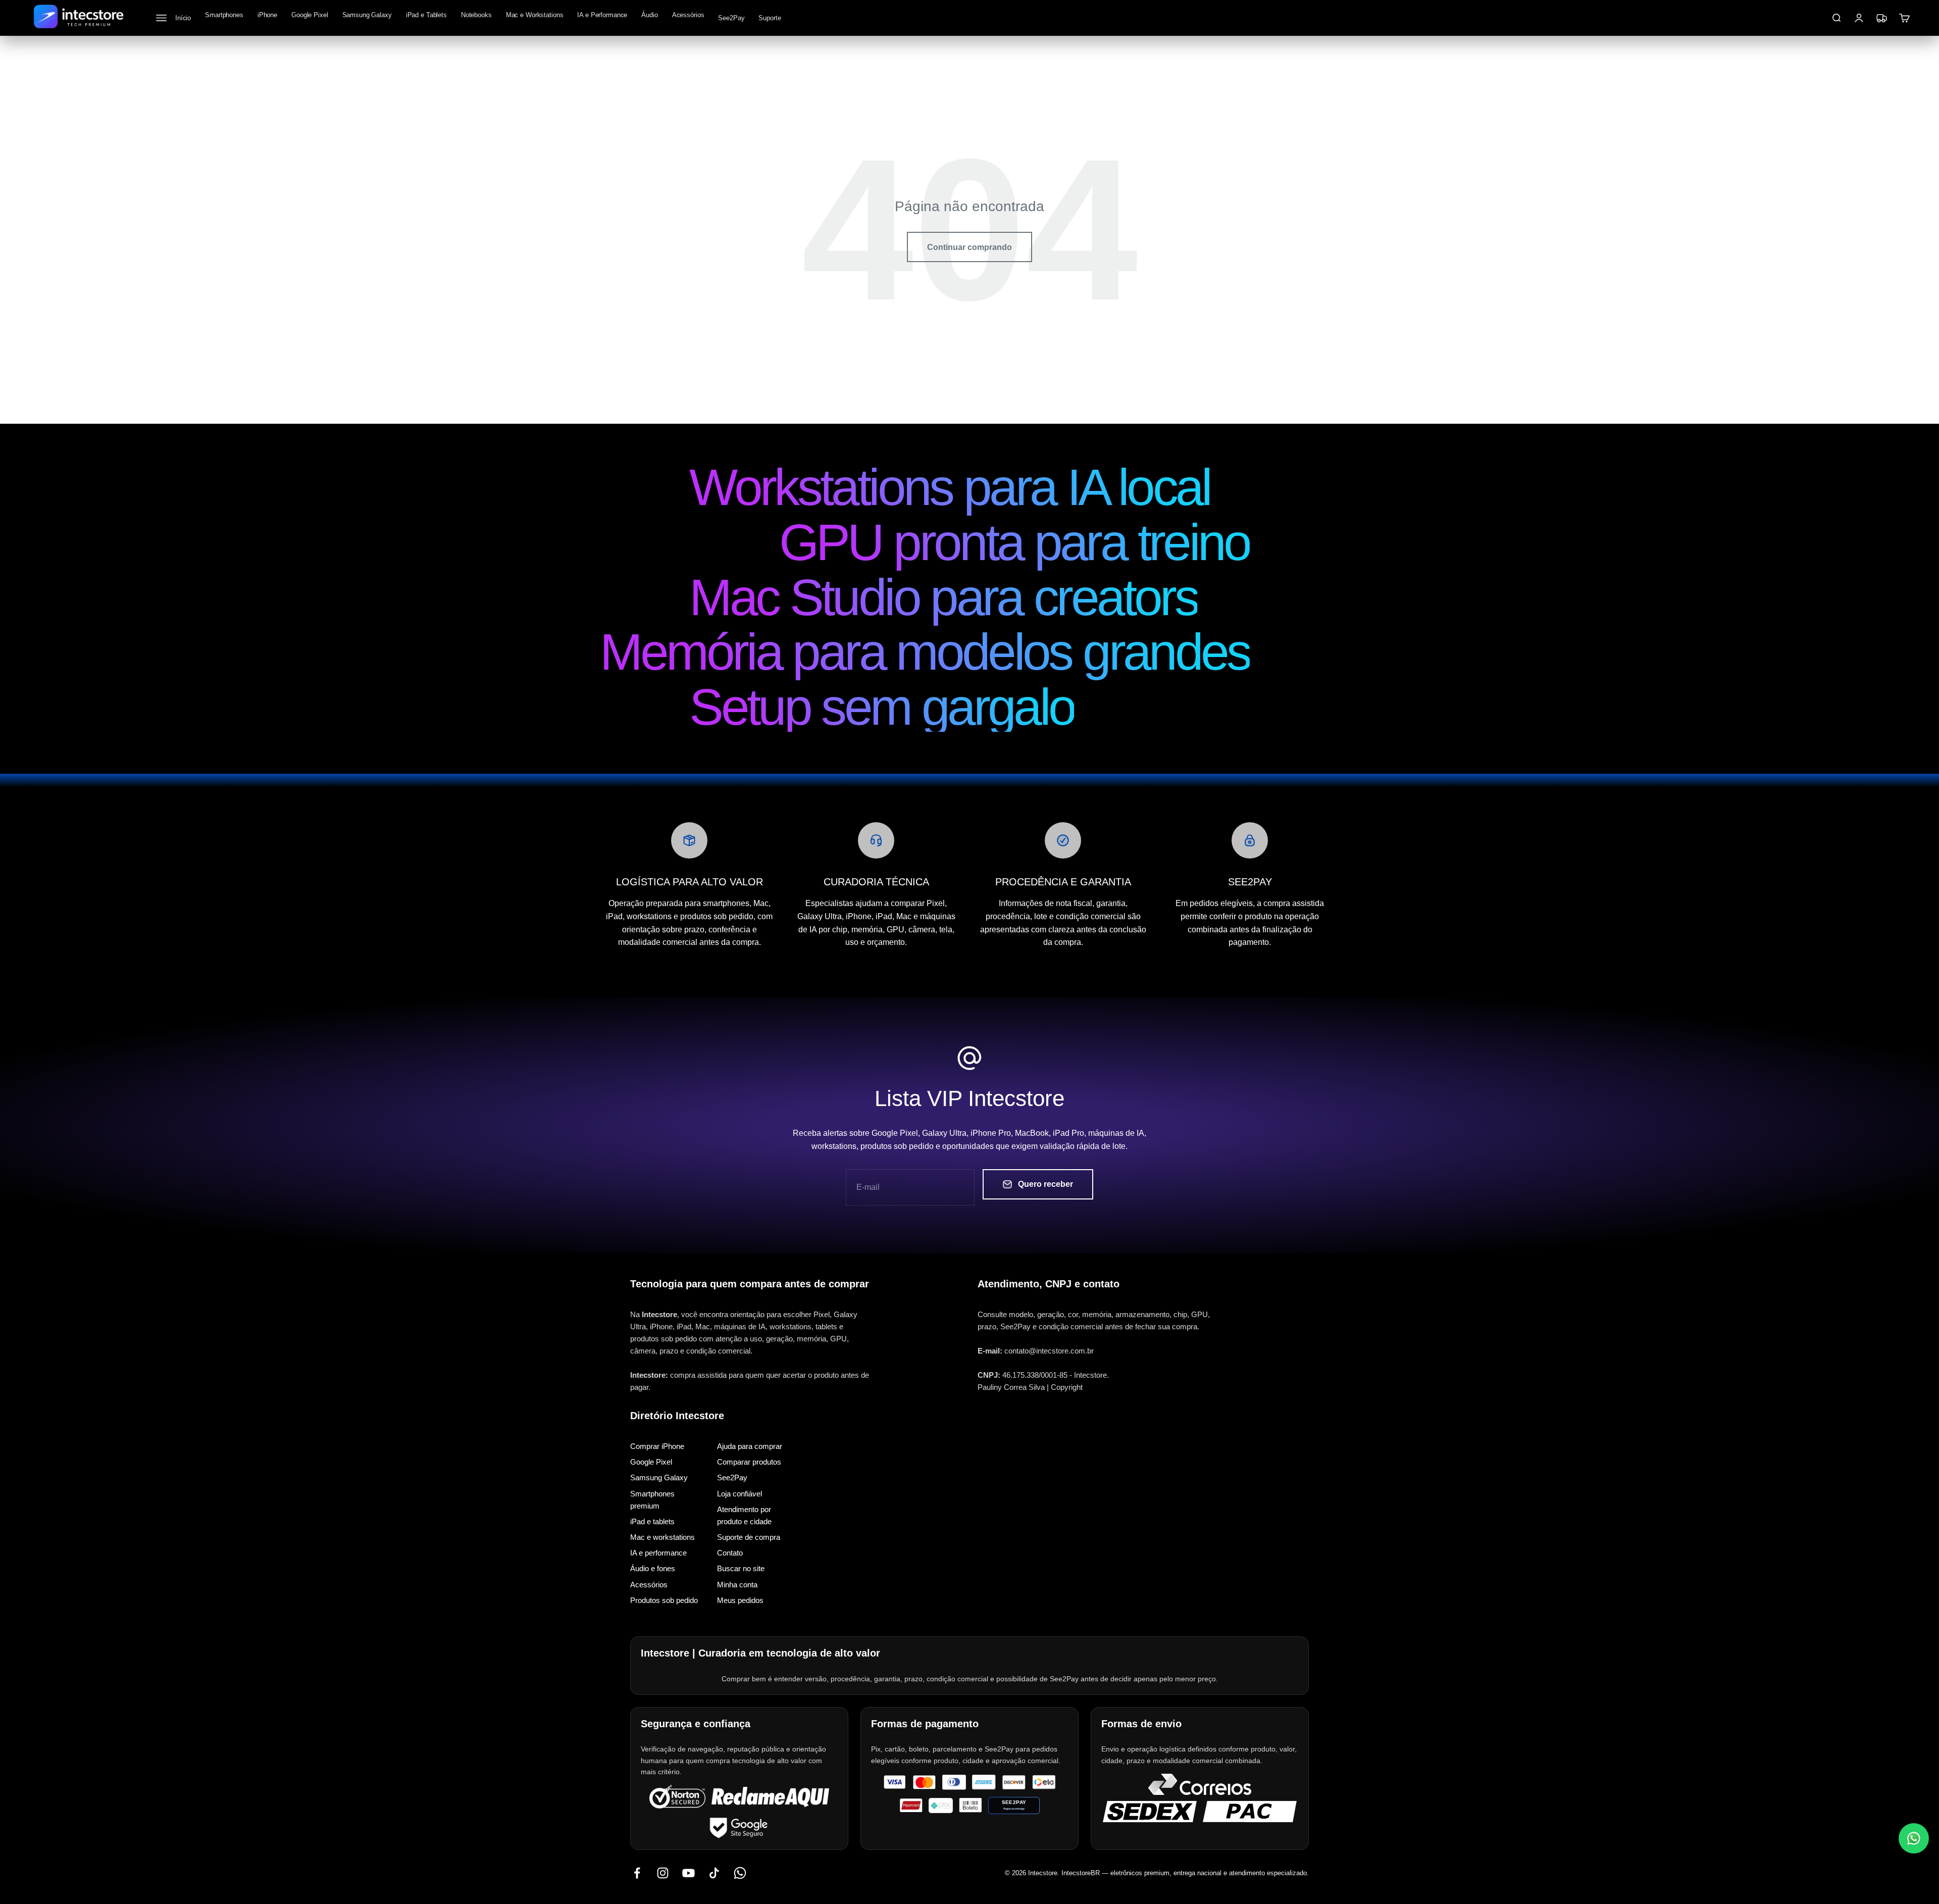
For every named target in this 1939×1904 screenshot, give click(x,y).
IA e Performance (602, 15)
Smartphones (224, 15)
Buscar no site (741, 1569)
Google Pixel (310, 15)
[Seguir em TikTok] (714, 1873)
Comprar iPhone (657, 1446)
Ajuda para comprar (750, 1446)
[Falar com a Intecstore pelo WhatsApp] (1914, 1838)
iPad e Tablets (426, 15)
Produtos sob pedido (664, 1600)
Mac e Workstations (535, 15)
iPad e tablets (652, 1521)
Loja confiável (739, 1494)
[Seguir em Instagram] (663, 1873)
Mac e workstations (662, 1537)
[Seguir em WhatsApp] (740, 1873)
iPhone (267, 15)
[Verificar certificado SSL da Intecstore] (677, 1797)
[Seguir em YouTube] (688, 1873)
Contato (730, 1553)
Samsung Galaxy (367, 15)
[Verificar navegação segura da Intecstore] (739, 1827)
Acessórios (688, 15)
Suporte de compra (749, 1537)
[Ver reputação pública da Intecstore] (770, 1797)
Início (183, 18)
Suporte (770, 18)
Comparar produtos (749, 1462)
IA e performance (658, 1553)
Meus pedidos (740, 1600)
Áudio (649, 15)
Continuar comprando (970, 247)
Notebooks (476, 15)
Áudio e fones (653, 1569)
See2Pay (731, 18)
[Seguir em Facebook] (637, 1873)
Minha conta (737, 1585)
